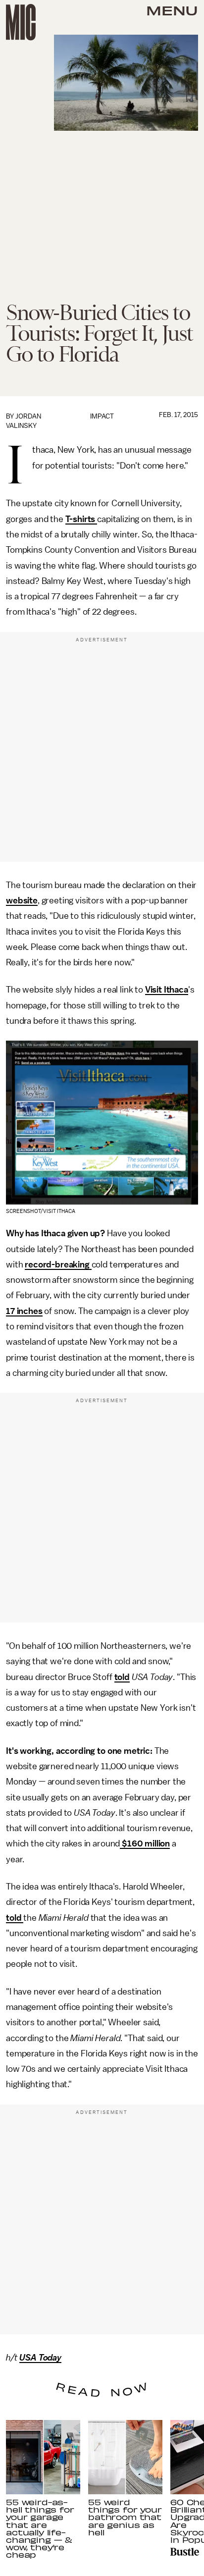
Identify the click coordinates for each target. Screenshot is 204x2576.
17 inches (24, 1311)
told (122, 1677)
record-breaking (58, 1264)
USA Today (40, 2358)
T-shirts (81, 519)
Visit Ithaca (167, 990)
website (22, 900)
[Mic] (21, 22)
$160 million (145, 1843)
